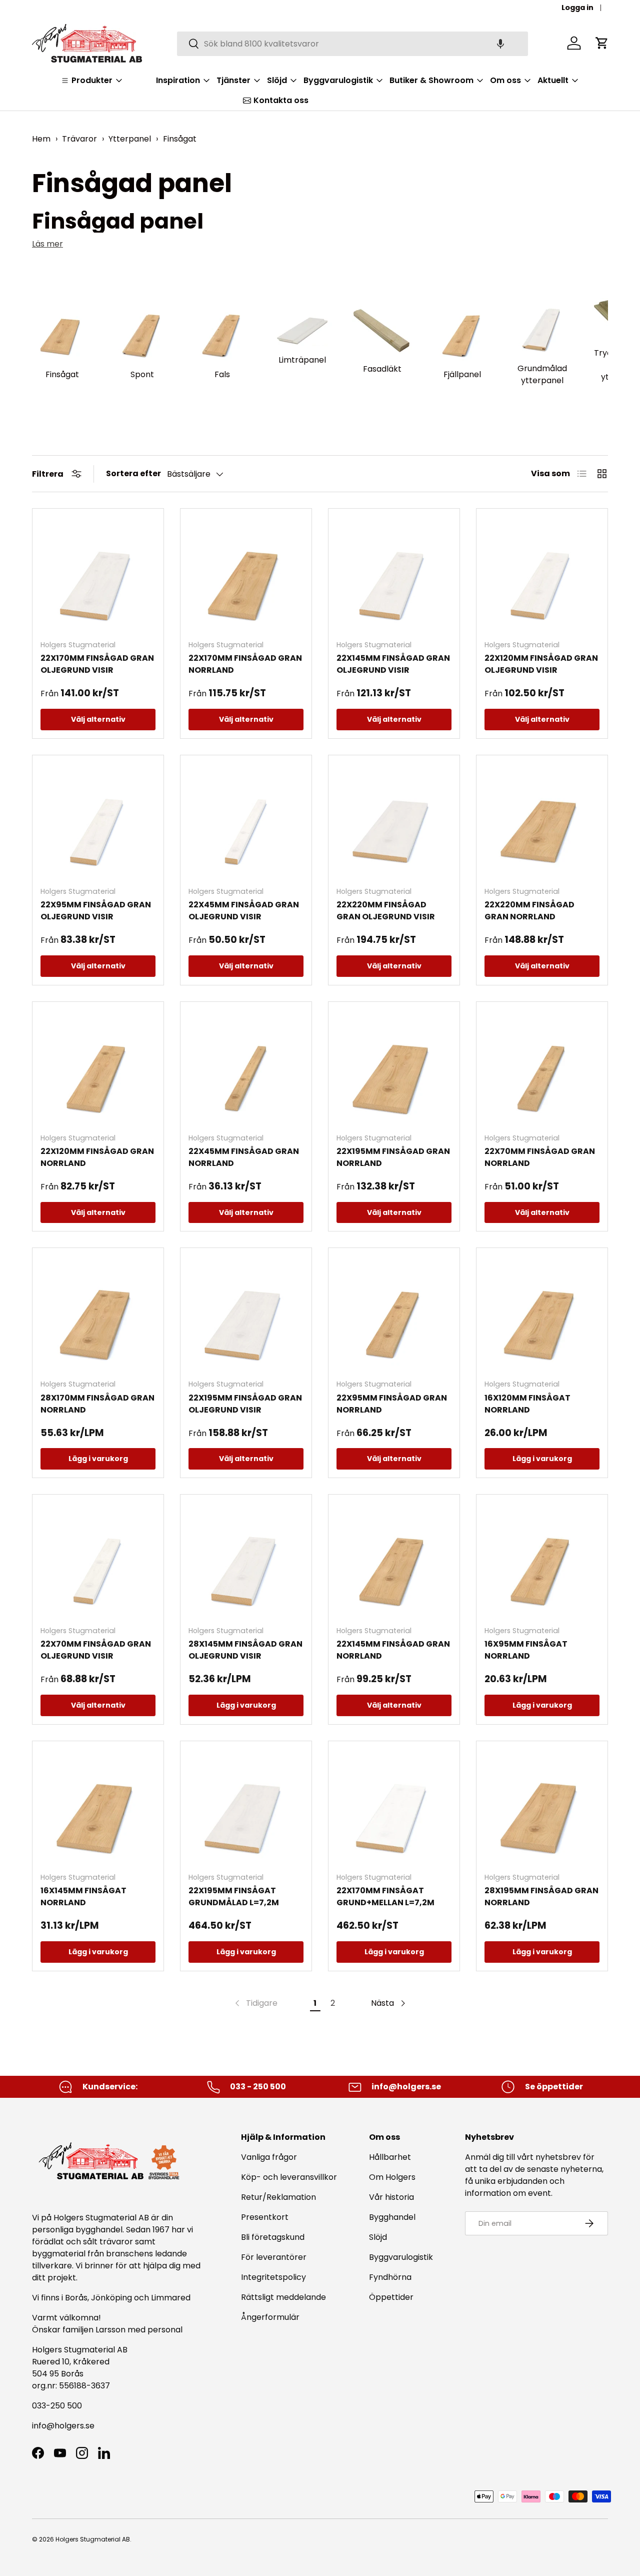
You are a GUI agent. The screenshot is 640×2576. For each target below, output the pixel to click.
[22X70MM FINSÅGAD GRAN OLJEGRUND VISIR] (98, 1560)
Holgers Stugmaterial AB (93, 2539)
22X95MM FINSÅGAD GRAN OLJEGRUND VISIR (96, 911)
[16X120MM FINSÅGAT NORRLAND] (542, 1314)
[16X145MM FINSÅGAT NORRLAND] (98, 1807)
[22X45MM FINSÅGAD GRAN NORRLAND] (246, 1067)
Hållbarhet (390, 2157)
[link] (255, 2003)
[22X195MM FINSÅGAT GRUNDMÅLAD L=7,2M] (246, 1807)
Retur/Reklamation (278, 2197)
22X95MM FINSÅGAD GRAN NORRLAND (392, 1404)
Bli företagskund (273, 2237)
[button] (500, 43)
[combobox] (352, 43)
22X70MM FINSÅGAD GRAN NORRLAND (540, 1157)
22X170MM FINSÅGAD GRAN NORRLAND (245, 664)
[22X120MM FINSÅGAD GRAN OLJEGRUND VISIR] (542, 574)
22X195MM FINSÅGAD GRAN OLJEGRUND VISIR (245, 1404)
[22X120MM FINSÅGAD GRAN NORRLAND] (98, 1067)
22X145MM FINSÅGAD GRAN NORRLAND (393, 1650)
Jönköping (112, 2298)
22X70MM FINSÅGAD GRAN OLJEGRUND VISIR (96, 1650)
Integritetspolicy (273, 2277)
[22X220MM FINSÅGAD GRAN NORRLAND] (542, 821)
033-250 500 (57, 2406)
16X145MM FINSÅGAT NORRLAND (83, 1896)
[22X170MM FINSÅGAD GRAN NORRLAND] (246, 574)
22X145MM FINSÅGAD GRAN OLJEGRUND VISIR (393, 664)
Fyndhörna (390, 2277)
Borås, (77, 2298)
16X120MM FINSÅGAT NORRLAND (527, 1404)
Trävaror (79, 139)
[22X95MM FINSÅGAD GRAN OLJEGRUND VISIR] (98, 821)
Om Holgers (392, 2177)
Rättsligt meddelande (283, 2297)
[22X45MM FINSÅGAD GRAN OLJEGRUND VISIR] (246, 821)
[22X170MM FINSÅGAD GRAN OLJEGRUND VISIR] (98, 574)
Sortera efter (133, 473)
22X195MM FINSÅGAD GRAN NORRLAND (393, 1157)
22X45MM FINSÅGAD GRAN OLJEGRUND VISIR (244, 911)
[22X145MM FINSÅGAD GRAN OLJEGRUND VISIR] (394, 574)
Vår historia (391, 2197)
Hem (41, 139)
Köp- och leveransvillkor (289, 2177)
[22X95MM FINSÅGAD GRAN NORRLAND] (394, 1314)
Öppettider (391, 2297)
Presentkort (265, 2217)
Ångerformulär (270, 2317)
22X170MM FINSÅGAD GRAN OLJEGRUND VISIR (97, 664)
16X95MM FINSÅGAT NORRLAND (526, 1650)
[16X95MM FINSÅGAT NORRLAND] (542, 1560)
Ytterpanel (130, 139)
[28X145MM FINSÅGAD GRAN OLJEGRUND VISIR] (246, 1560)
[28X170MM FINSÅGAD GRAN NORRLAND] (98, 1314)
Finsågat (180, 139)
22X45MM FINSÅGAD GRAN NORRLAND (244, 1157)
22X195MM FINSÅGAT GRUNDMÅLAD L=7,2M (234, 1896)
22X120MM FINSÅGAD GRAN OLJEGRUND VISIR (541, 664)
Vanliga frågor (269, 2157)
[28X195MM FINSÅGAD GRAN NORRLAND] (542, 1807)
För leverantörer (274, 2257)
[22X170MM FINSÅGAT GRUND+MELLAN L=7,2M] (394, 1807)
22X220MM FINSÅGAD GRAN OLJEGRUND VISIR (386, 911)
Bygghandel (392, 2217)
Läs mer (47, 244)
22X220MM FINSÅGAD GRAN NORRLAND (529, 911)
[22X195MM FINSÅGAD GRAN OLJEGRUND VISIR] (246, 1314)
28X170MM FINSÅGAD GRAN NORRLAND (97, 1404)
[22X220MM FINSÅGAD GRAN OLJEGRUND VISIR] (394, 821)
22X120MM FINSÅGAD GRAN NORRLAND (97, 1157)
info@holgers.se (63, 2426)
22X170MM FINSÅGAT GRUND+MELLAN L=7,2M (385, 1896)
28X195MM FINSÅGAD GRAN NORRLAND (541, 1896)
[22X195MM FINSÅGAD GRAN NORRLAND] (394, 1067)
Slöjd (378, 2237)
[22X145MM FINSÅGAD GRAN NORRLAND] (394, 1560)
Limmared (171, 2298)
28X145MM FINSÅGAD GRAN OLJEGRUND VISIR (245, 1650)
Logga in (577, 8)
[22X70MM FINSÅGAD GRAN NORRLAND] (542, 1067)
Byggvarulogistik (401, 2257)
